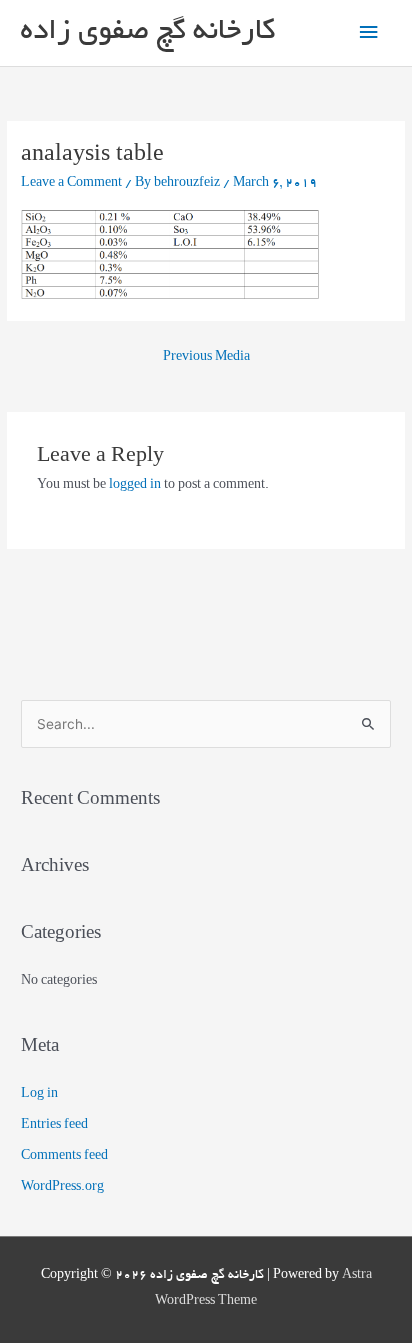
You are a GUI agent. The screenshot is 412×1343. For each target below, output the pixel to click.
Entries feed (54, 1126)
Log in (39, 1095)
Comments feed (64, 1157)
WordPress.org (62, 1188)
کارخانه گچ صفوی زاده (147, 33)
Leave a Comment (71, 184)
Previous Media (206, 358)
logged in (135, 486)
